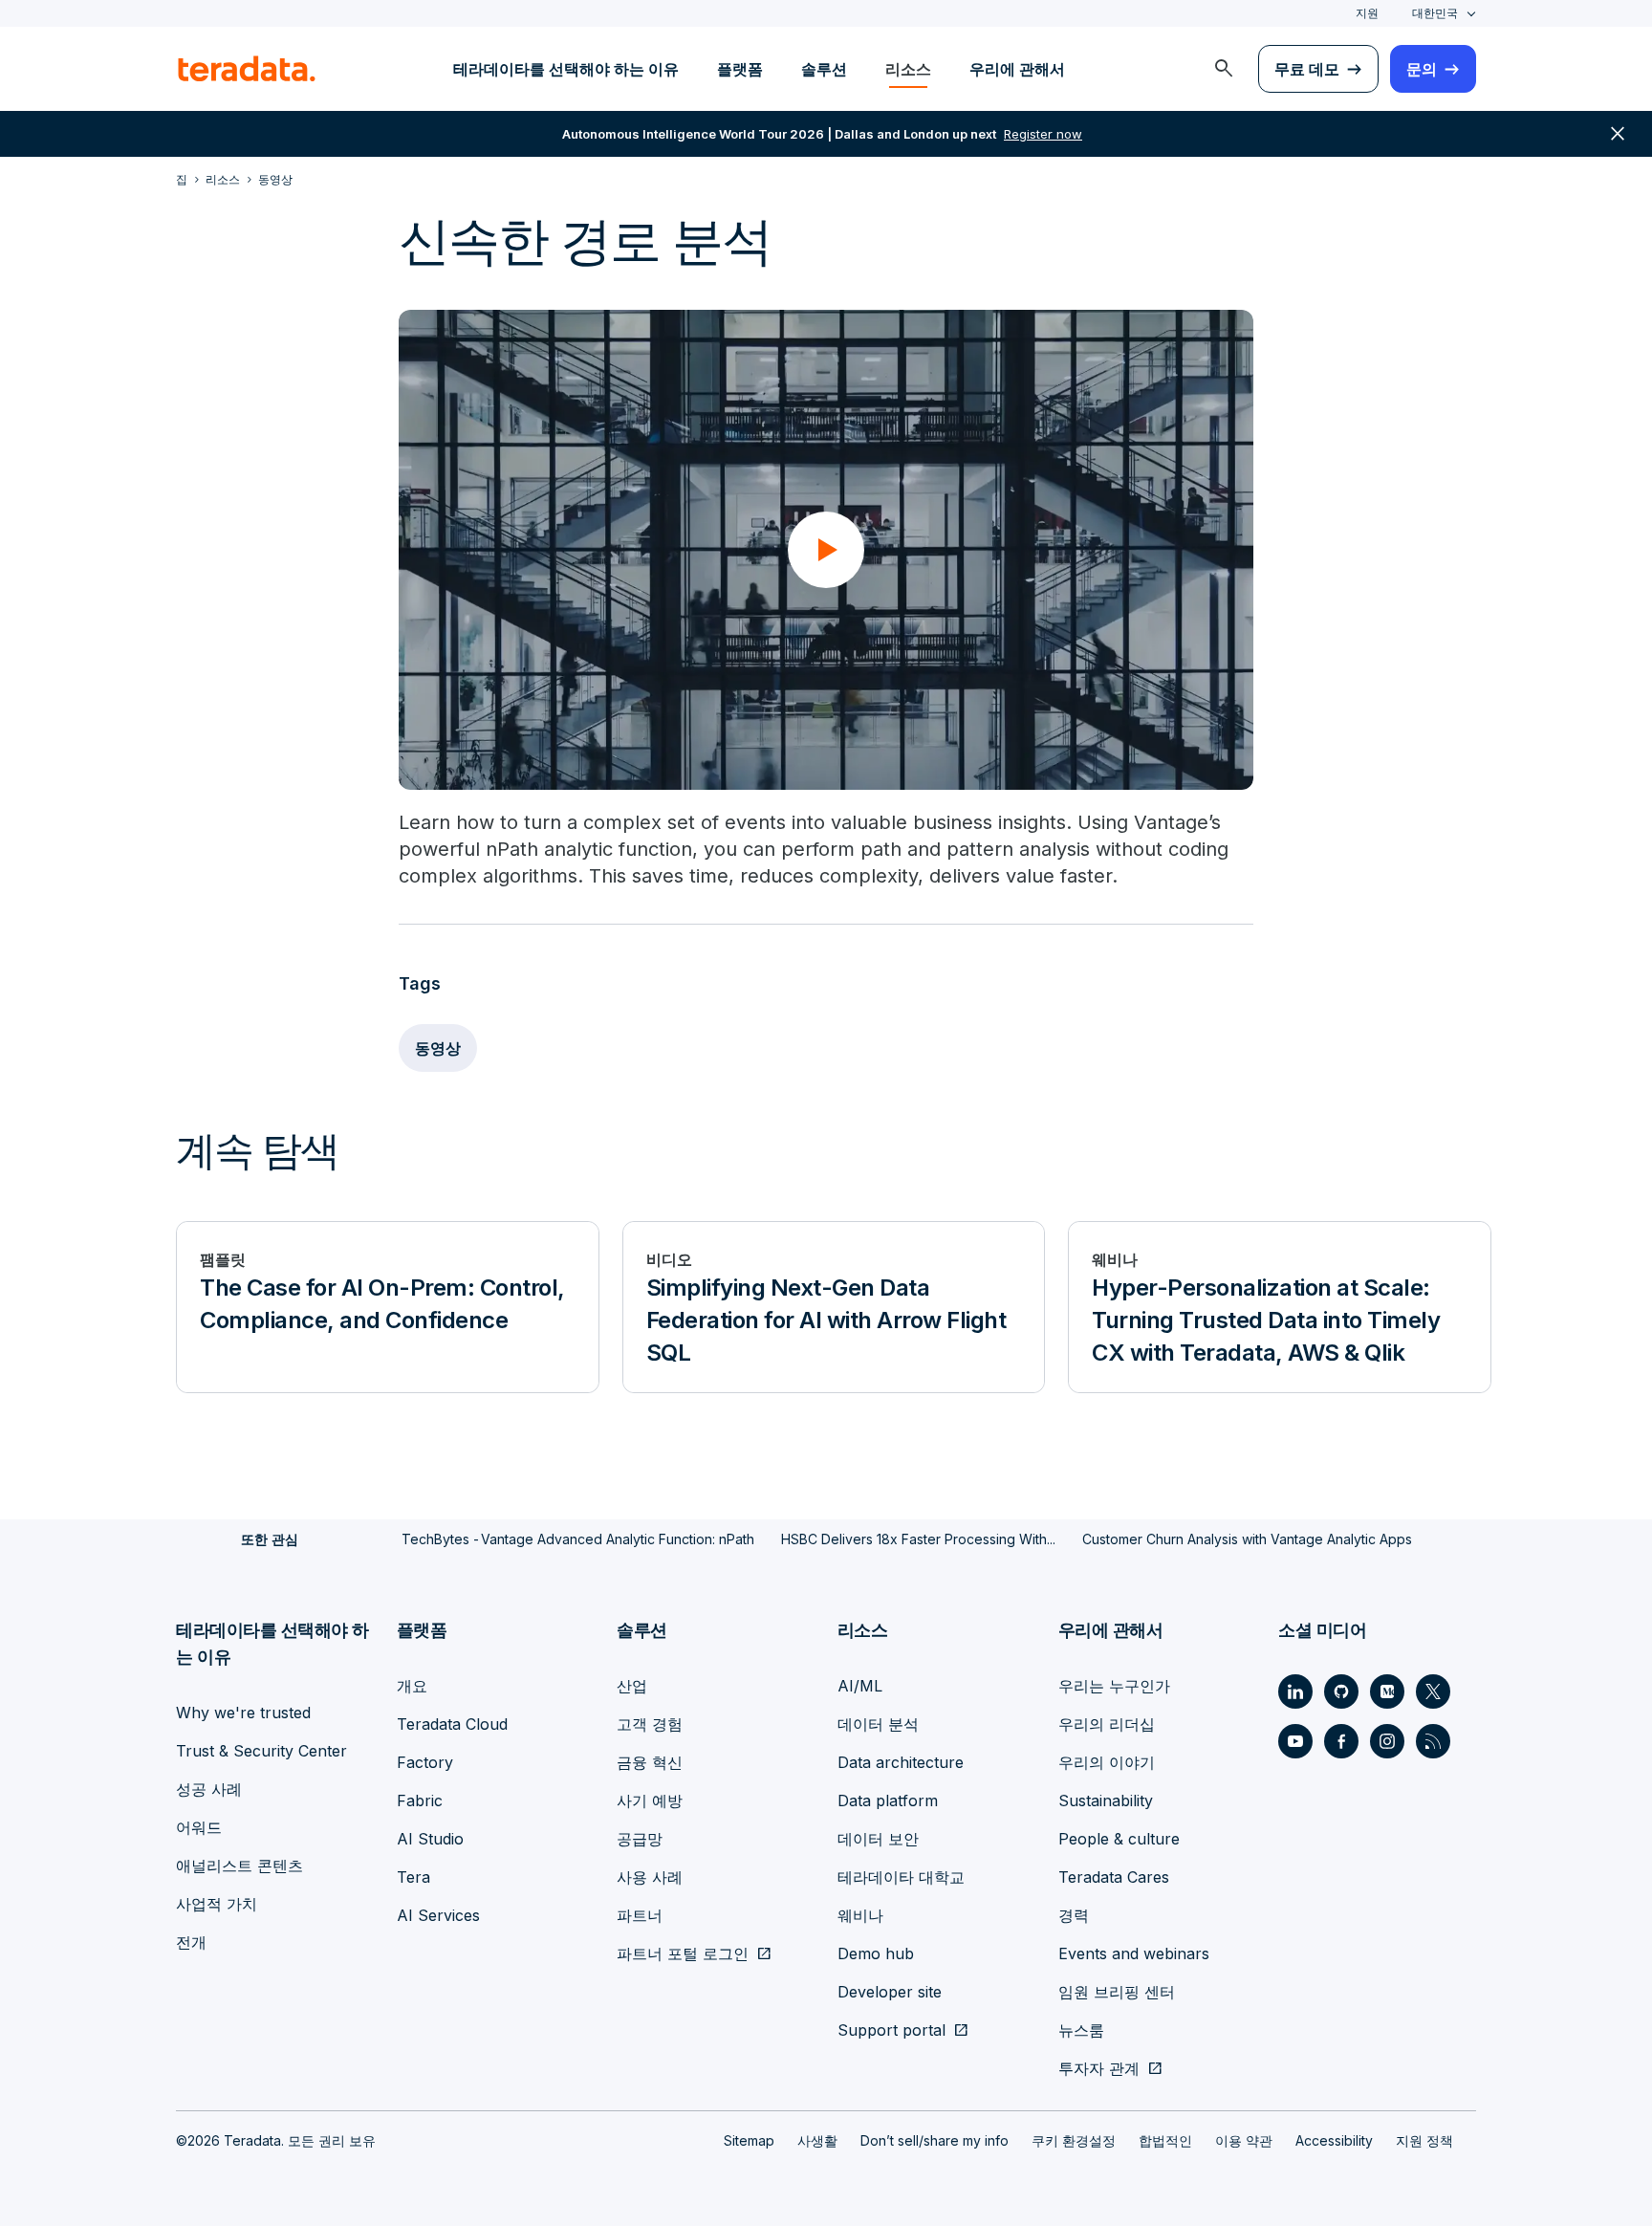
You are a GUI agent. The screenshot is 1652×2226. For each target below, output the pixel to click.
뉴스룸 (1081, 2030)
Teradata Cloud (452, 1724)
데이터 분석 (878, 1724)
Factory (425, 1762)
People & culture (1119, 1839)
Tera (413, 1877)
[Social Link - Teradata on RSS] (1433, 1741)
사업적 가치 (217, 1904)
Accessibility (1334, 2140)
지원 (1367, 13)
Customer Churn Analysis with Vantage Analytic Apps (1247, 1539)
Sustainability (1106, 1800)
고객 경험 (650, 1724)
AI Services (438, 1915)
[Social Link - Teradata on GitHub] (1341, 1691)
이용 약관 (1244, 2140)
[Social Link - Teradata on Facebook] (1341, 1741)
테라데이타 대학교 (901, 1877)
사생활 (817, 2140)
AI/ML (860, 1686)
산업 (632, 1686)
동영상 (438, 1048)
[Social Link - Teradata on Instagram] (1387, 1741)
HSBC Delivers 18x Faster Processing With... (918, 1539)
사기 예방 (650, 1800)
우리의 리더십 (1107, 1724)
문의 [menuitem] (1422, 69)
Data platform (888, 1800)
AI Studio (430, 1839)
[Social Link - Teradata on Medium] (1387, 1691)
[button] (826, 550)
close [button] (1618, 134)
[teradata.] (247, 69)
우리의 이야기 (1107, 1762)
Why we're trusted (243, 1713)
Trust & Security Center (261, 1751)
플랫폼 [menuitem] (740, 69)
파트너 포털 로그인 (683, 1953)
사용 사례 (650, 1877)
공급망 (640, 1839)
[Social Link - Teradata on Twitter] (1433, 1691)
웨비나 (860, 1915)
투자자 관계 (1099, 2068)
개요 (412, 1686)
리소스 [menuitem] (908, 69)
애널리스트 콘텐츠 (239, 1866)
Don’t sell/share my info (935, 2140)
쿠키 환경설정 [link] (1074, 2140)
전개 (191, 1942)
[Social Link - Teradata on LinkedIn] (1295, 1691)
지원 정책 (1424, 2140)
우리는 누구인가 (1114, 1686)
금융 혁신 (650, 1762)
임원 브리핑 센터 (1117, 1992)
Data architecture (901, 1762)
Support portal (891, 2030)
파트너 (640, 1915)
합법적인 (1165, 2140)
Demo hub (876, 1953)
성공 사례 (209, 1789)
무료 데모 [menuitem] (1307, 69)
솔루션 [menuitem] (824, 69)
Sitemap (749, 2140)
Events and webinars (1134, 1953)
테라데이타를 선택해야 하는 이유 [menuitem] (566, 69)
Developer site (890, 1992)
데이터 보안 (878, 1839)
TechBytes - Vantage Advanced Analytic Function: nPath (578, 1539)
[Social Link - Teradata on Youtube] (1295, 1741)
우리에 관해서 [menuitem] (1017, 69)
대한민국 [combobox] (1435, 13)
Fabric (420, 1800)
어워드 (199, 1827)
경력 (1074, 1915)
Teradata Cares (1114, 1877)
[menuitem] (1224, 69)
